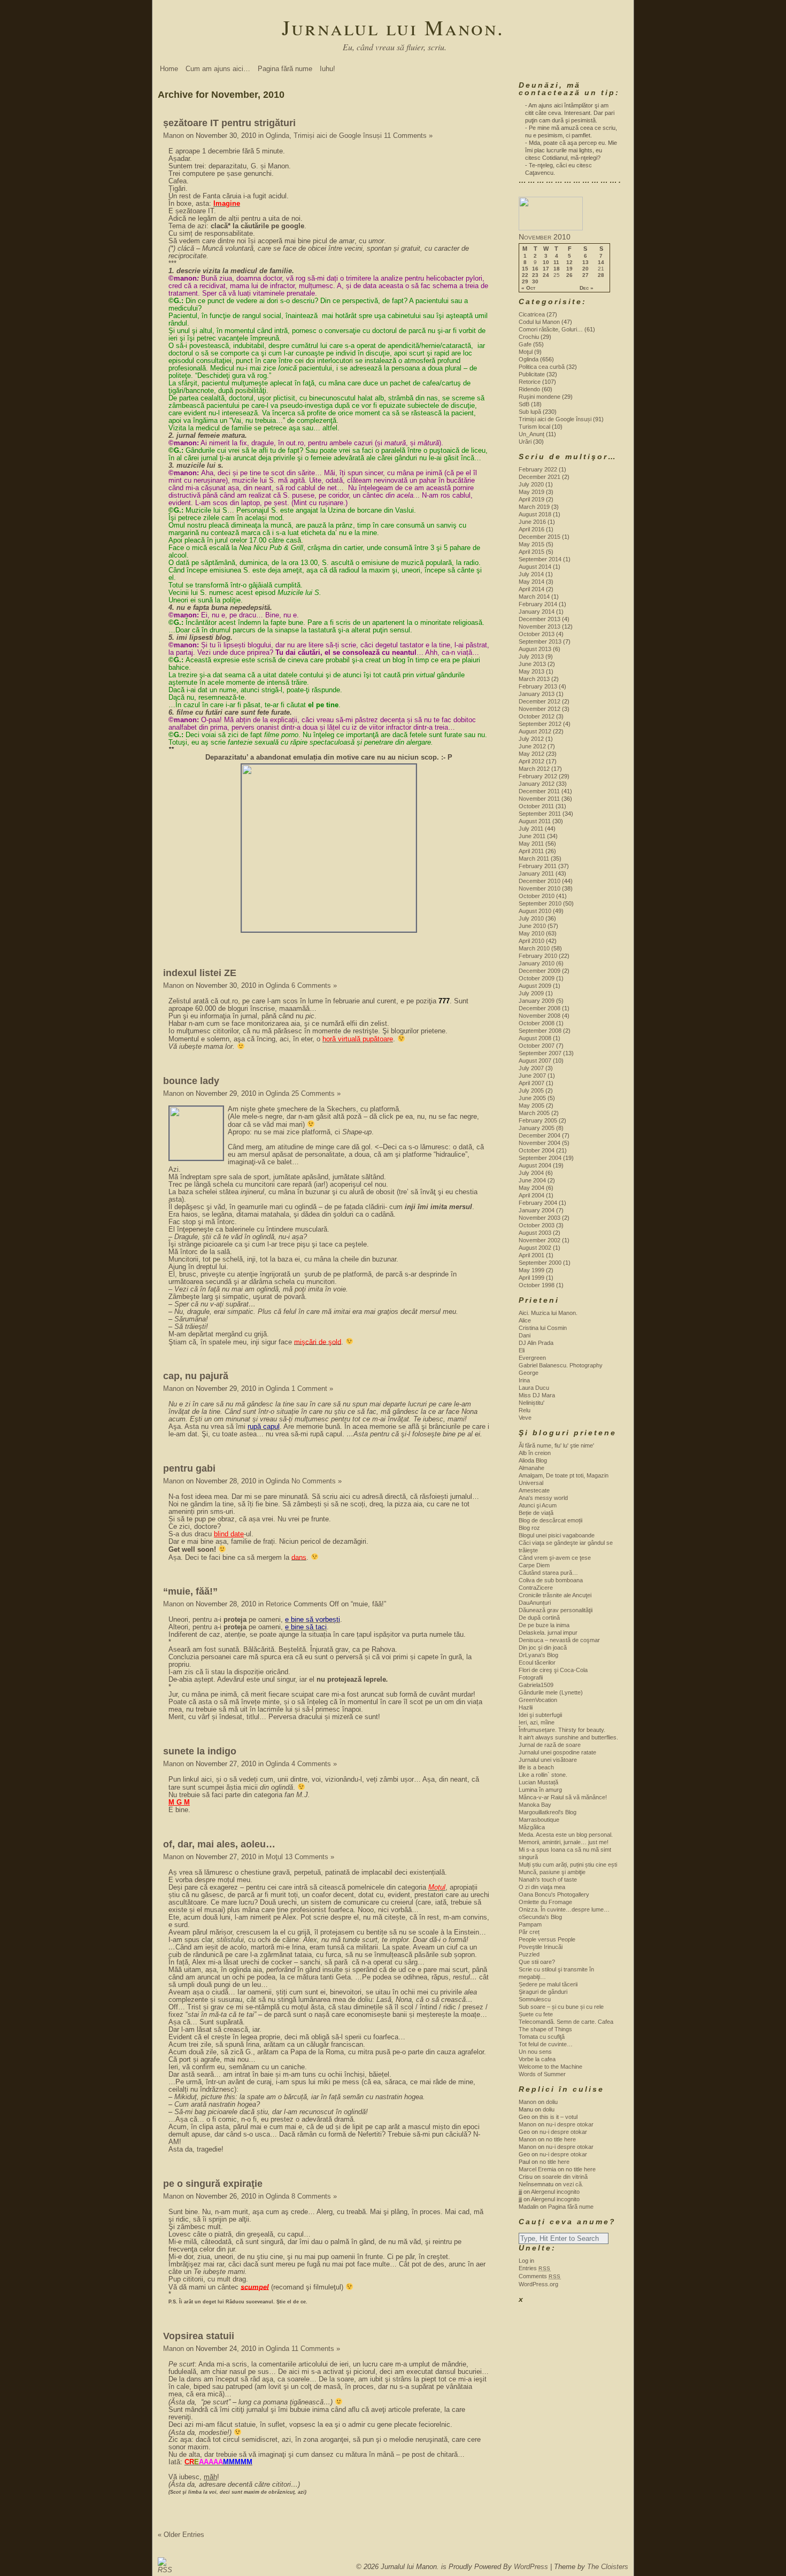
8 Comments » (314, 2196)
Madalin (529, 2207)
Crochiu (529, 337)
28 (601, 275)
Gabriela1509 (536, 1685)
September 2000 (540, 1263)
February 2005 (538, 1120)
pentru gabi (189, 1468)
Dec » (587, 288)
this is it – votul (558, 2117)
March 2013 (534, 679)
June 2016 (532, 522)
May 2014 (531, 582)
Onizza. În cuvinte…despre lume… (564, 1909)
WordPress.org (538, 2284)
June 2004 (532, 1180)
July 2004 (531, 1173)
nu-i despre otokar (570, 2124)
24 (546, 275)
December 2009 (540, 971)
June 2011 (532, 836)
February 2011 (538, 866)
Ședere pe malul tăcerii (548, 1984)
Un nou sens (535, 2052)
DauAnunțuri (535, 1603)
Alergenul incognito (555, 2192)
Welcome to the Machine (550, 2067)
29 (525, 282)
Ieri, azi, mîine (537, 1722)
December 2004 (540, 1135)
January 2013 (537, 694)
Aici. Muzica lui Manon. (548, 1313)
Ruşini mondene (540, 397)
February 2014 (538, 604)
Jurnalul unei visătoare (548, 1760)
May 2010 (531, 933)
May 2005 (531, 1105)
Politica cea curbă (542, 367)
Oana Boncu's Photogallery (554, 1894)
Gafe (525, 344)
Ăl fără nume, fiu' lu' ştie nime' (556, 1445)
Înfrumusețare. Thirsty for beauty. (562, 1730)
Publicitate (532, 374)
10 (546, 262)
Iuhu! (327, 69)
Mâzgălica (532, 1827)
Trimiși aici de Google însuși (338, 136)
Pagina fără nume (285, 69)
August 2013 (535, 649)
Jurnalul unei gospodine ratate (557, 1752)
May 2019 (531, 492)
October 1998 (537, 1285)
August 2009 (535, 986)
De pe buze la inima (544, 1625)
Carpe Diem (534, 1565)
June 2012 (532, 746)
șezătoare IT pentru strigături (229, 123)
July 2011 (531, 829)
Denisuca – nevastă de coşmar (559, 1640)
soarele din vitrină (565, 2177)
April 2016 (531, 529)
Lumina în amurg (540, 1790)
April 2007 (531, 1083)
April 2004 (531, 1195)
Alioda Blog (533, 1460)
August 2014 (535, 567)
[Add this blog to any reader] (162, 2570)
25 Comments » (316, 1093)
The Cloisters (608, 2567)
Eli (522, 1350)
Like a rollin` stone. (543, 1775)
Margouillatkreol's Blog (548, 1812)
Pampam (530, 1924)
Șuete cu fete (536, 2014)
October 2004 (537, 1150)
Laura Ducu (534, 1388)
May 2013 (531, 671)
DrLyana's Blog (538, 1655)
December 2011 (539, 791)
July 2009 (531, 993)
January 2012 (537, 784)
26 (569, 275)
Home (169, 69)
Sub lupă (530, 412)
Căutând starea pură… (548, 1573)
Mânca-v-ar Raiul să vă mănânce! (563, 1797)
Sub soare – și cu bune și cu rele (561, 2007)
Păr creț (529, 1932)
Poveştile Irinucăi (541, 1947)
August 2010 (535, 911)
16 (535, 269)
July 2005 (531, 1090)
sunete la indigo (200, 1751)
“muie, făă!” (190, 1591)
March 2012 (534, 769)
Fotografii (531, 1677)
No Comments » (317, 1481)
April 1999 (531, 1278)
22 (525, 275)
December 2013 (540, 619)
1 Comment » (312, 1388)
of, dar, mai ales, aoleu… (219, 1844)
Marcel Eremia (537, 2169)
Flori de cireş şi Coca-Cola (553, 1670)
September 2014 (540, 559)
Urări (525, 442)
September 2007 (540, 1053)
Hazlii (526, 1707)
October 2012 (537, 716)
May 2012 (531, 754)
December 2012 (540, 701)
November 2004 (540, 1143)
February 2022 (538, 469)
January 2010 (537, 963)
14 (601, 262)
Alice (525, 1320)
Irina (524, 1380)
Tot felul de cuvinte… (546, 2044)
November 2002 (540, 1240)
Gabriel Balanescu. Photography (561, 1365)
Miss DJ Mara (537, 1395)
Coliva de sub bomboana (551, 1580)
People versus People (547, 1939)
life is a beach (536, 1767)
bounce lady (191, 1081)
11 (556, 262)
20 (585, 269)
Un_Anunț (531, 434)
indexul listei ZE (200, 973)
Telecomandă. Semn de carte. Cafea (566, 2022)
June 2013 (532, 664)
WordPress (531, 2567)
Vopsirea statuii (199, 2336)
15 (525, 269)
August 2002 (535, 1248)
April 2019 (531, 499)
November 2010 (540, 888)
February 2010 (538, 956)
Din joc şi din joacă (543, 1647)
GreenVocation (538, 1700)
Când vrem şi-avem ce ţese (555, 1558)
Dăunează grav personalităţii (556, 1610)
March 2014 (534, 597)
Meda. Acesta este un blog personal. (566, 1835)
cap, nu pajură (196, 1376)
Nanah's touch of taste (548, 1879)
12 (569, 262)
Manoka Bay (535, 1805)
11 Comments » (408, 136)
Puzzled (529, 1954)
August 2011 (535, 821)
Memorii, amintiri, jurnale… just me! (564, 1842)
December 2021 (540, 477)
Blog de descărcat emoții (550, 1520)
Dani (525, 1335)
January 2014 (537, 612)
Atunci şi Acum (538, 1505)
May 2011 (531, 844)
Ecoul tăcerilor (537, 1662)
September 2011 (540, 814)
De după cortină (539, 1618)
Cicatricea (532, 314)
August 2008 (535, 1038)
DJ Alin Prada (536, 1343)
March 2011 (534, 858)
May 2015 (531, 544)
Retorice (279, 1604)
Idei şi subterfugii (540, 1715)
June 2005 (532, 1098)
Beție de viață (536, 1513)
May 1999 (531, 1270)
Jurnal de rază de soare (550, 1745)
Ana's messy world (543, 1498)
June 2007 (532, 1076)
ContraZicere (536, 1588)
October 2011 (536, 806)
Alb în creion (535, 1453)
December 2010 (540, 881)
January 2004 (537, 1210)
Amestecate (534, 1490)
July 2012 (531, 739)
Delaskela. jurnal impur (548, 1633)
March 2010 (534, 948)
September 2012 (540, 724)
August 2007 (535, 1061)
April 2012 (531, 761)
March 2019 (534, 507)
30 (535, 282)
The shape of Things (545, 2029)
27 (585, 275)
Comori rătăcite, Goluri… (551, 329)
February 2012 (538, 776)
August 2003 (535, 1233)
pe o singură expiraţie (213, 2184)
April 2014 (531, 589)
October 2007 (537, 1046)
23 (535, 275)
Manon (174, 136)
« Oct (528, 288)
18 (557, 269)
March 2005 (534, 1113)
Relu (525, 1410)
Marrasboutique (539, 1820)
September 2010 (540, 903)
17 (546, 269)
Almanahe (531, 1468)
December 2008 (540, 1008)
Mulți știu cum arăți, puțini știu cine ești (568, 1865)
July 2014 (531, 574)
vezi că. (573, 2184)
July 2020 (531, 484)
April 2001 (531, 1255)
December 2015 (540, 537)
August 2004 (535, 1165)
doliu (552, 2102)
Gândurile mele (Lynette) (551, 1692)
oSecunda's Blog (540, 1917)
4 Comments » (314, 1764)
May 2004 (531, 1188)
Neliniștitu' (531, 1403)
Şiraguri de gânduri (543, 1992)
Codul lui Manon (539, 322)
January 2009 (537, 1001)
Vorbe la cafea (537, 2059)
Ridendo (529, 389)
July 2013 (531, 656)
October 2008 (537, 1023)
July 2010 (531, 918)
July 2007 (531, 1068)
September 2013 (540, 641)
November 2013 (540, 626)
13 (585, 262)
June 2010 (532, 926)
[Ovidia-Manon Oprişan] (551, 228)
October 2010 (537, 896)
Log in (526, 2261)
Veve (525, 1418)
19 (569, 269)
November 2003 (540, 1218)
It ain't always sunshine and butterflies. (568, 1737)
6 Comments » (314, 985)
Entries (535, 2268)
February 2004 (538, 1203)
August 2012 (535, 731)
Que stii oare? (537, 1962)
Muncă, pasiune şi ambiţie (552, 1872)
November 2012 (540, 709)
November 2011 (539, 799)
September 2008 (540, 1031)
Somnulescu (535, 1999)
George (529, 1373)
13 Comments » (310, 1857)
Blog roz (529, 1528)
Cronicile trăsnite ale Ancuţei (555, 1595)
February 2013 (538, 686)
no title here (561, 2139)
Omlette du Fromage (545, 1902)
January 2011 (536, 873)
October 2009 (537, 978)
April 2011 (531, 851)
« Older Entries (181, 2535)
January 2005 (537, 1128)
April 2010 (531, 941)
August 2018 (535, 514)
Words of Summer (542, 2074)
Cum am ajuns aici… (218, 69)
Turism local (534, 427)
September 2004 (540, 1158)
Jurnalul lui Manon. (393, 27)
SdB (524, 404)
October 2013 (537, 634)
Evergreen (532, 1358)
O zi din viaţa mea (542, 1887)
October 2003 (537, 1225)
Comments (540, 2276)
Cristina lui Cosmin (543, 1328)
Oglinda (278, 136)
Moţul (274, 1857)
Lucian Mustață (538, 1782)
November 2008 (540, 1016)
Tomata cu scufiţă (542, 2037)
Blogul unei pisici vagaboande (557, 1535)
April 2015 (531, 552)
